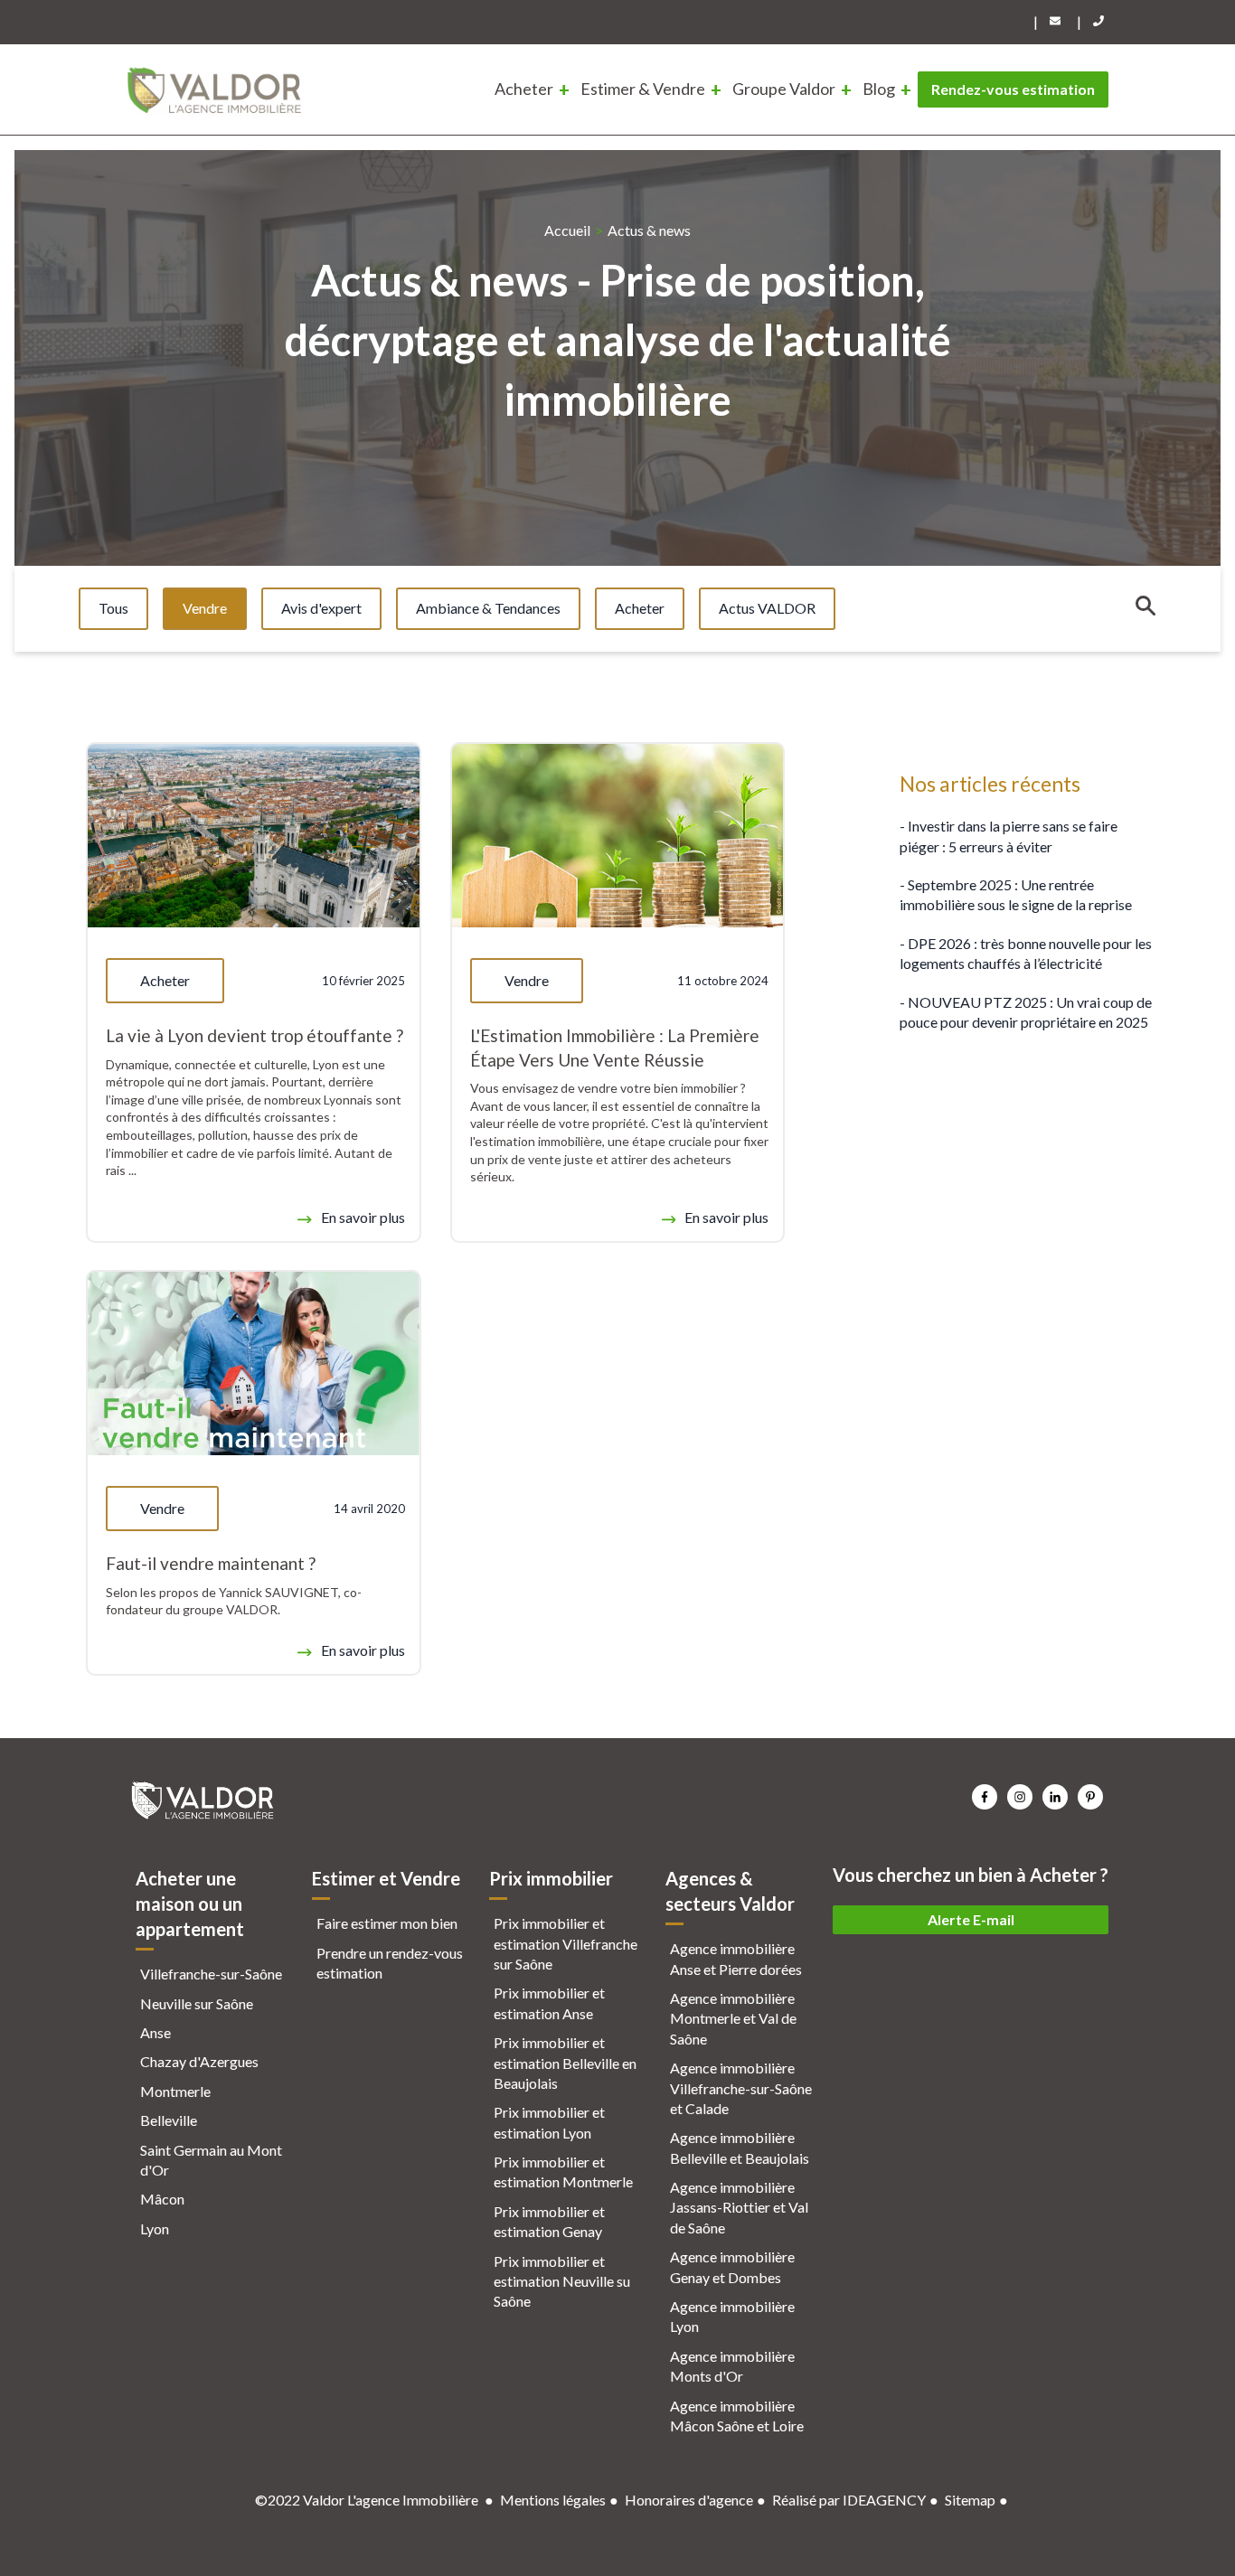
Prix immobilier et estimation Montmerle (563, 2172)
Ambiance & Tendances (488, 608)
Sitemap (970, 2500)
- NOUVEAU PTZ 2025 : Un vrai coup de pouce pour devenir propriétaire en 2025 (1026, 1011)
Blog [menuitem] (879, 89)
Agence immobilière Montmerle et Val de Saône (733, 2018)
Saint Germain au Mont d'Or (211, 2160)
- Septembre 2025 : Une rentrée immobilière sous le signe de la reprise (1016, 894)
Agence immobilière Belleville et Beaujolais (740, 2147)
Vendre (205, 608)
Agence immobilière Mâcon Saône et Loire (737, 2416)
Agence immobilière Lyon (732, 2316)
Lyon (155, 2228)
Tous (113, 608)
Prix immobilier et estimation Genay (549, 2221)
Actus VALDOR (767, 608)
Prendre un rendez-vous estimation (390, 1963)
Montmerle (175, 2091)
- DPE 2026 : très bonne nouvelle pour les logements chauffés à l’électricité (1026, 952)
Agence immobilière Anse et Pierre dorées (736, 1958)
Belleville (169, 2120)
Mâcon (162, 2199)
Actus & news (649, 230)
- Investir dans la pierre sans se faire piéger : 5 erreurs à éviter (1009, 836)
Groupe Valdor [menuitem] (784, 89)
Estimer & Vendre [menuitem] (643, 89)
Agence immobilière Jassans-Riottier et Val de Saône (739, 2207)
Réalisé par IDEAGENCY (849, 2500)
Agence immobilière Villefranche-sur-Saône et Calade (741, 2088)
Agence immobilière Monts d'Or (732, 2366)
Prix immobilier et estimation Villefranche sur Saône (566, 1943)
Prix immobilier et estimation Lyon (549, 2122)
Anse (156, 2032)
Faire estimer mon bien (387, 1923)
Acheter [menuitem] (524, 89)
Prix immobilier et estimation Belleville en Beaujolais (565, 2063)
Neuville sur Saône (197, 2003)
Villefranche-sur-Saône (211, 1974)
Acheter (640, 608)
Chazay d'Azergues (199, 2061)
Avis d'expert (321, 608)
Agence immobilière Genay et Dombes (732, 2266)
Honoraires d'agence (689, 2500)
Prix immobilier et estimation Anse (549, 2003)
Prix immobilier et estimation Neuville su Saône (562, 2281)
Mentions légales (553, 2500)
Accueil (567, 230)
